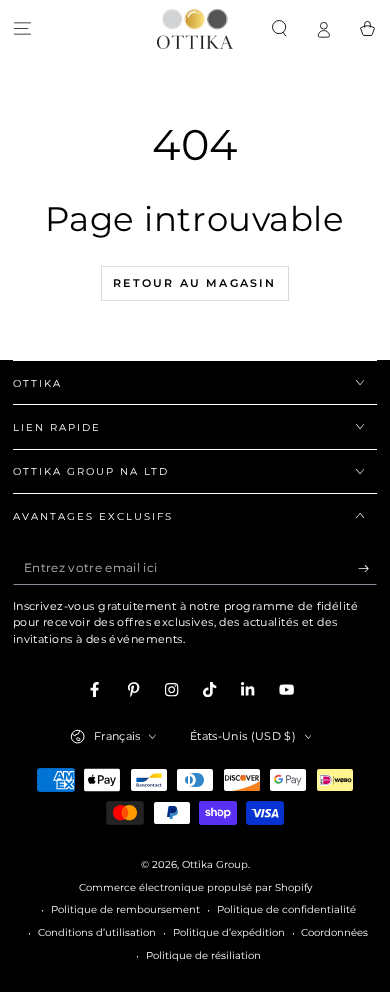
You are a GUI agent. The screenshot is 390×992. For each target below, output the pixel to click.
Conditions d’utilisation (97, 932)
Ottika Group (215, 864)
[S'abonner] (368, 568)
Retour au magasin (194, 283)
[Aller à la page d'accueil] (195, 29)
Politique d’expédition (229, 932)
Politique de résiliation (203, 955)
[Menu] (22, 28)
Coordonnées (334, 932)
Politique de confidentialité (286, 909)
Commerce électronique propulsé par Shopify (195, 887)
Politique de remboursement (125, 909)
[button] (279, 28)
